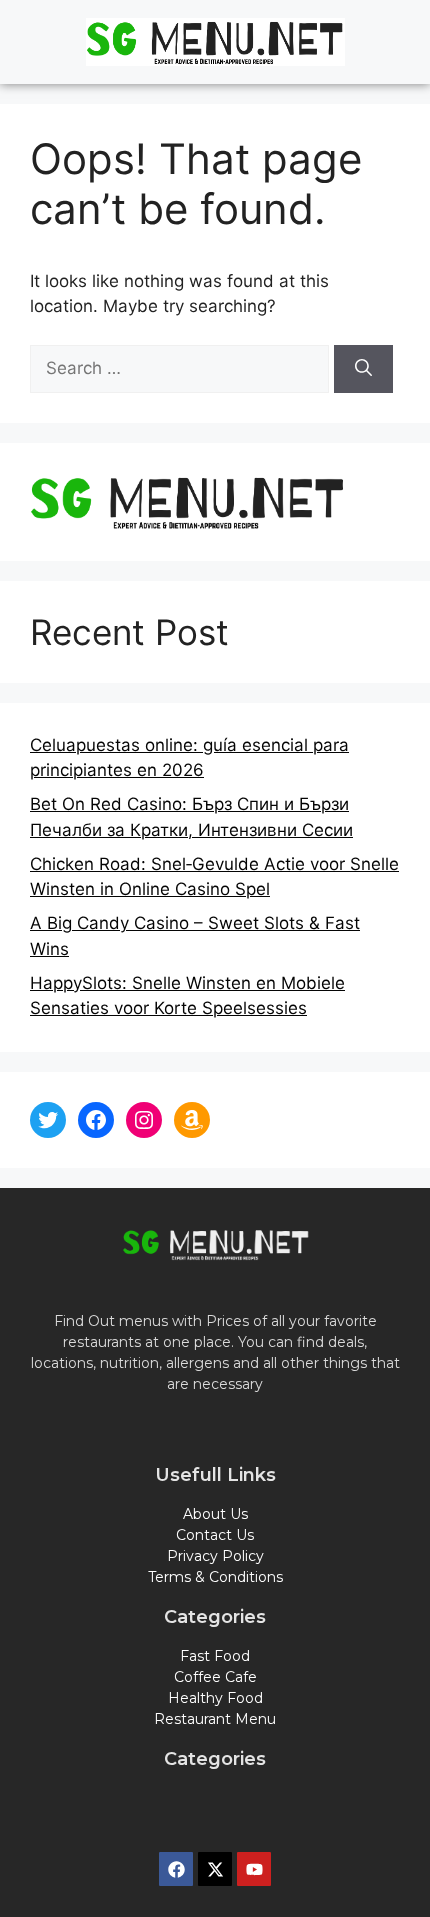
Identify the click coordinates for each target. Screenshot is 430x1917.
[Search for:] (182, 368)
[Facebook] (96, 1120)
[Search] (363, 369)
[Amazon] (192, 1120)
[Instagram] (144, 1120)
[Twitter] (48, 1120)
